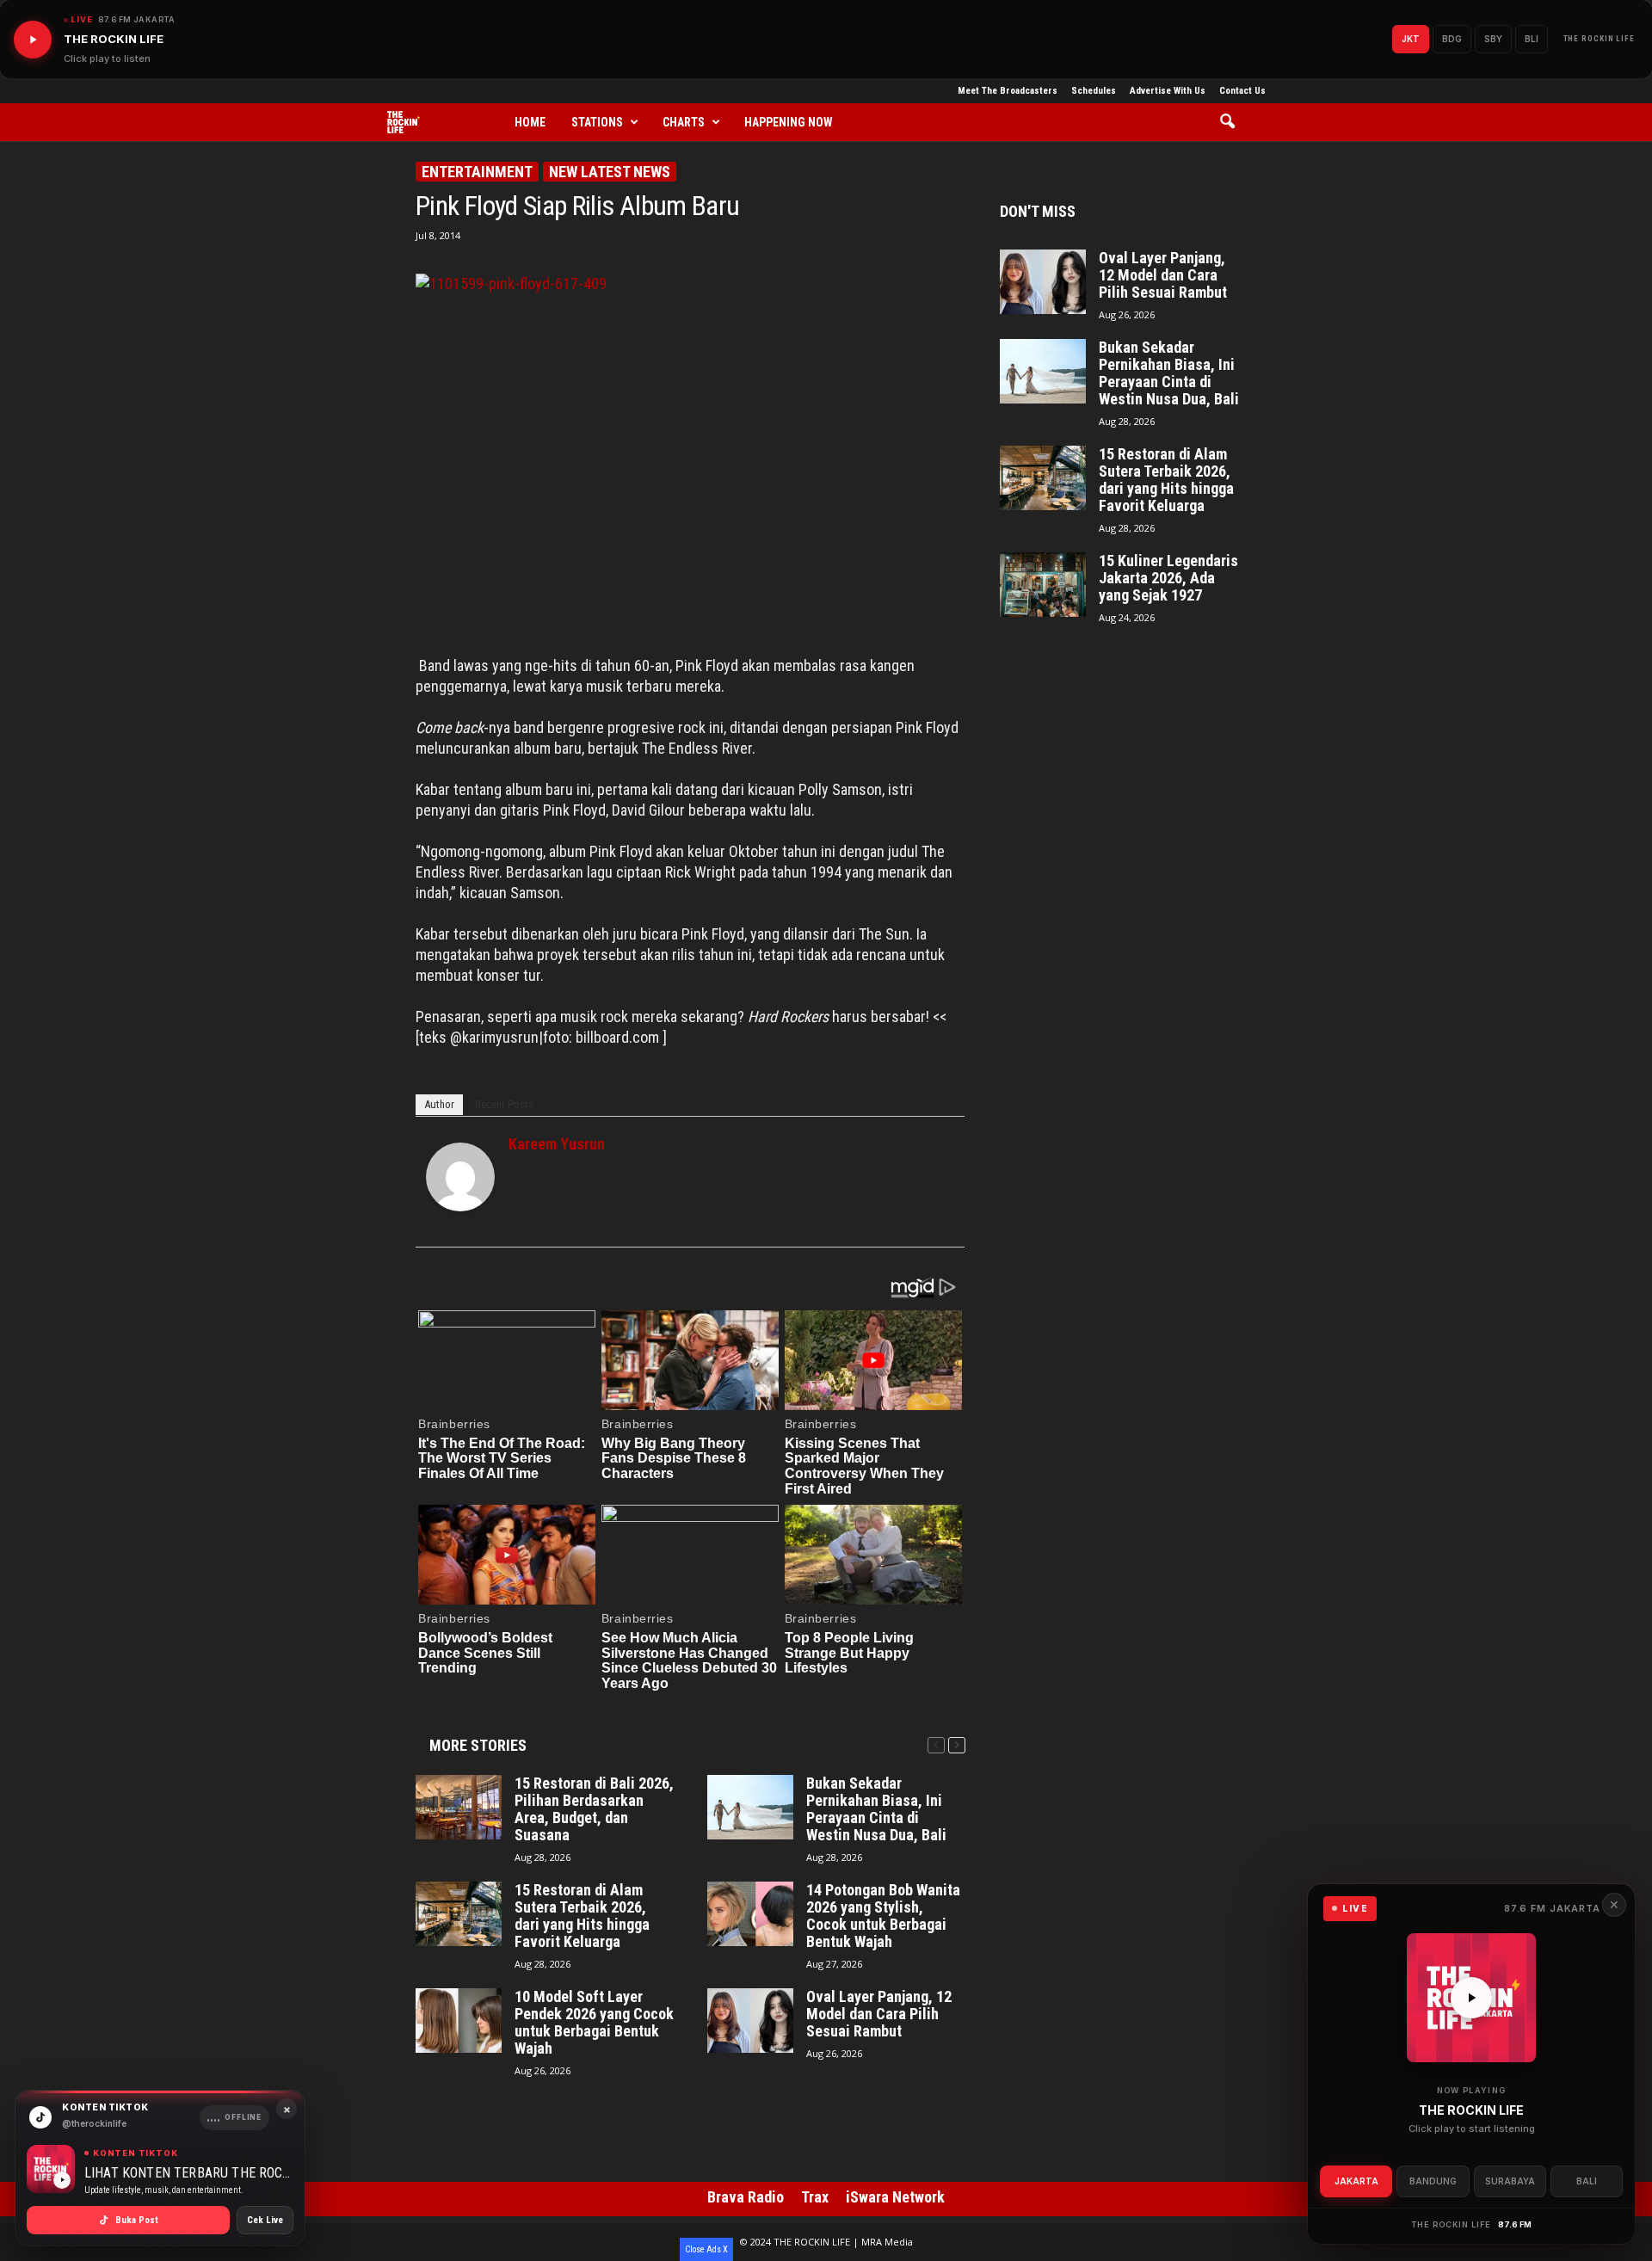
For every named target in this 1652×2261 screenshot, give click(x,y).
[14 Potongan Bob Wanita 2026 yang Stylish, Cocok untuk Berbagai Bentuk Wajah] (750, 1914)
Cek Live (265, 2220)
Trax (815, 2197)
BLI (1532, 39)
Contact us (1242, 91)
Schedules (1094, 91)
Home (530, 122)
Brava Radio (746, 2197)
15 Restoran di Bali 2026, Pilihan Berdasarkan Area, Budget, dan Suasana (594, 1809)
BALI (1587, 2181)
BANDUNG (1433, 2181)
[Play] (33, 40)
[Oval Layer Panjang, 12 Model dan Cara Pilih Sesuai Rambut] (750, 2021)
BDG (1452, 39)
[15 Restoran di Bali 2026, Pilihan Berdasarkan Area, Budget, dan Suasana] (459, 1807)
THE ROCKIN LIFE (1600, 39)
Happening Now (789, 122)
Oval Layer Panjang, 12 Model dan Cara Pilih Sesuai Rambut (879, 2014)
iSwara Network (895, 2197)
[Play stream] (1471, 1998)
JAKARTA (1356, 2181)
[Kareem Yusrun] (460, 1177)
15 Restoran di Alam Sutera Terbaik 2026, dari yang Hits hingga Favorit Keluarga (582, 1916)
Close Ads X (706, 2249)
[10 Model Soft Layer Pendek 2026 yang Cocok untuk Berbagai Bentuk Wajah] (459, 2021)
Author (439, 1104)
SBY (1493, 39)
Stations (597, 122)
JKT (1411, 39)
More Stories (478, 1745)
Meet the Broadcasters (1008, 91)
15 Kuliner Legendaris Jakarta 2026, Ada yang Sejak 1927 (1168, 578)
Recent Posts (504, 1104)
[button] (1233, 122)
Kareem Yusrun (557, 1144)
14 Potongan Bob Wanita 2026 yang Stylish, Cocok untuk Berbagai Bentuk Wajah (883, 1916)
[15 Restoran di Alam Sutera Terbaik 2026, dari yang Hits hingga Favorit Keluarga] (459, 1914)
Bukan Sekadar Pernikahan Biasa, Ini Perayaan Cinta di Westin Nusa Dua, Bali (876, 1809)
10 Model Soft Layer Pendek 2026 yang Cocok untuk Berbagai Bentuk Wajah (594, 2023)
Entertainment (477, 172)
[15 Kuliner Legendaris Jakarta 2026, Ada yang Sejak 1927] (1043, 585)
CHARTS (684, 122)
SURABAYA (1510, 2181)
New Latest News (610, 172)
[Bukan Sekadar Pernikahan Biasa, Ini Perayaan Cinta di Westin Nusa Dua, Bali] (750, 1807)
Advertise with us (1168, 91)
